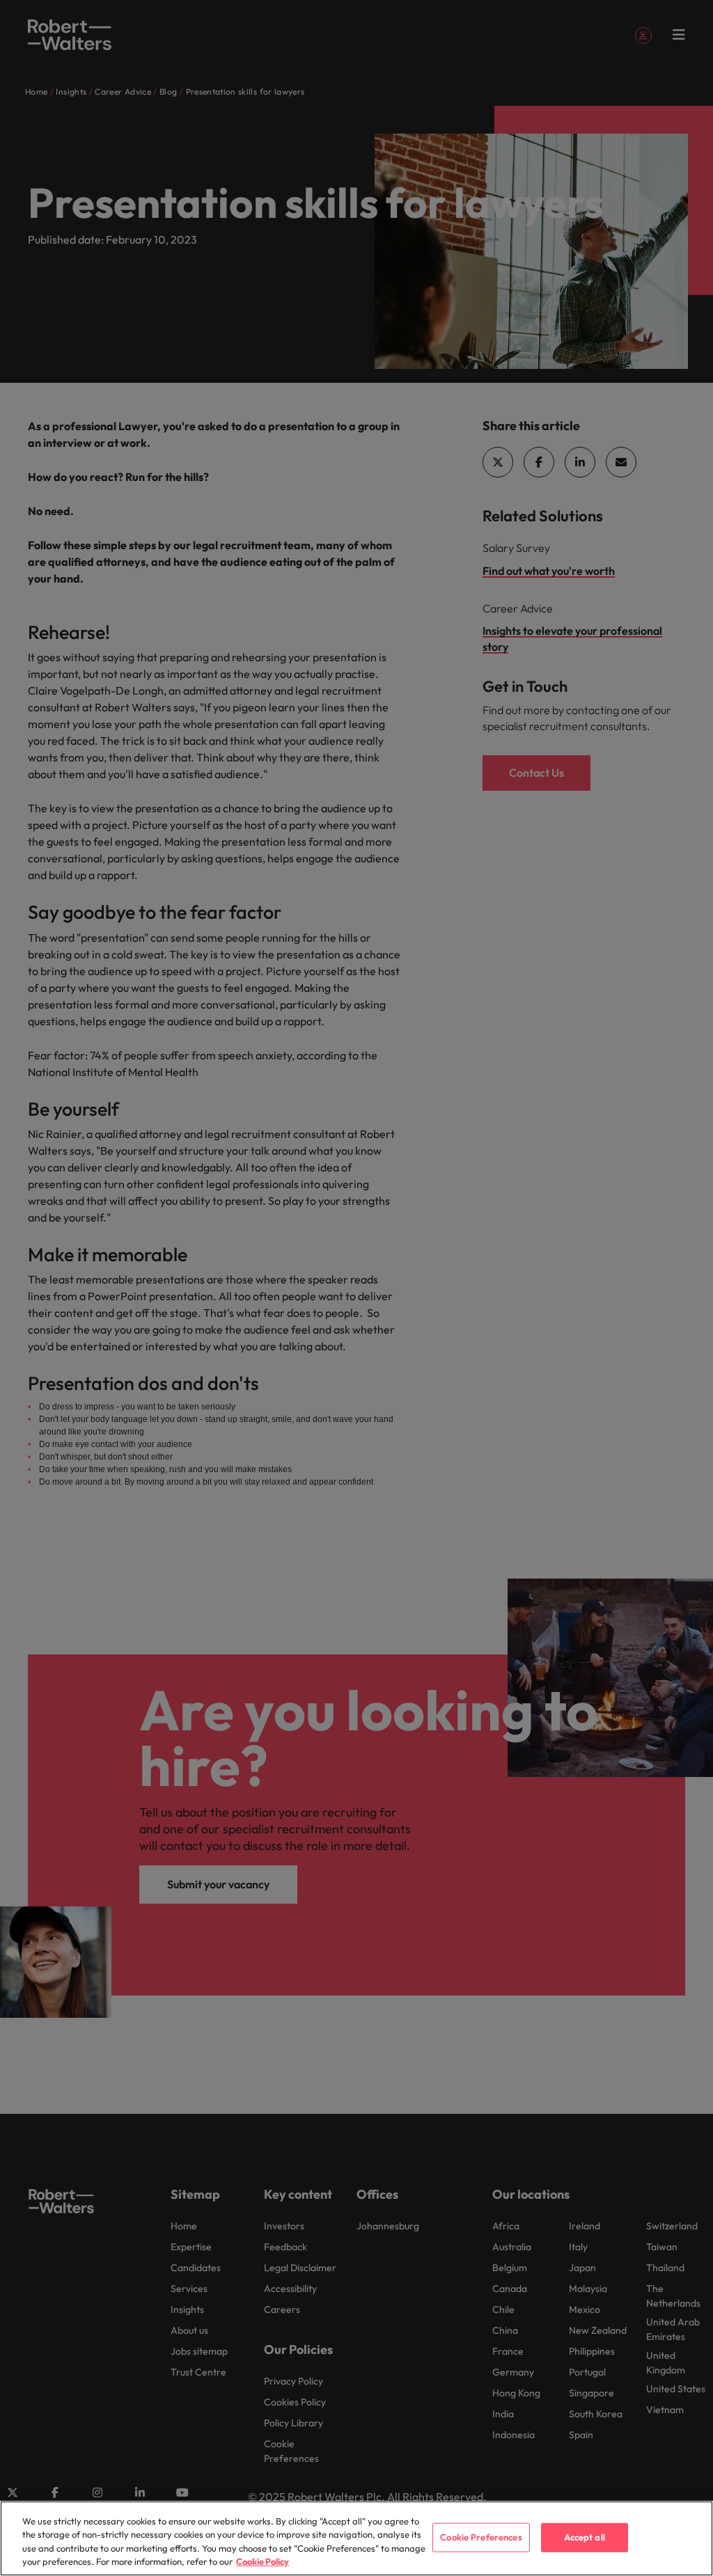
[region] (356, 2538)
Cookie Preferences (481, 2537)
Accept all (585, 2537)
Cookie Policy (263, 2561)
